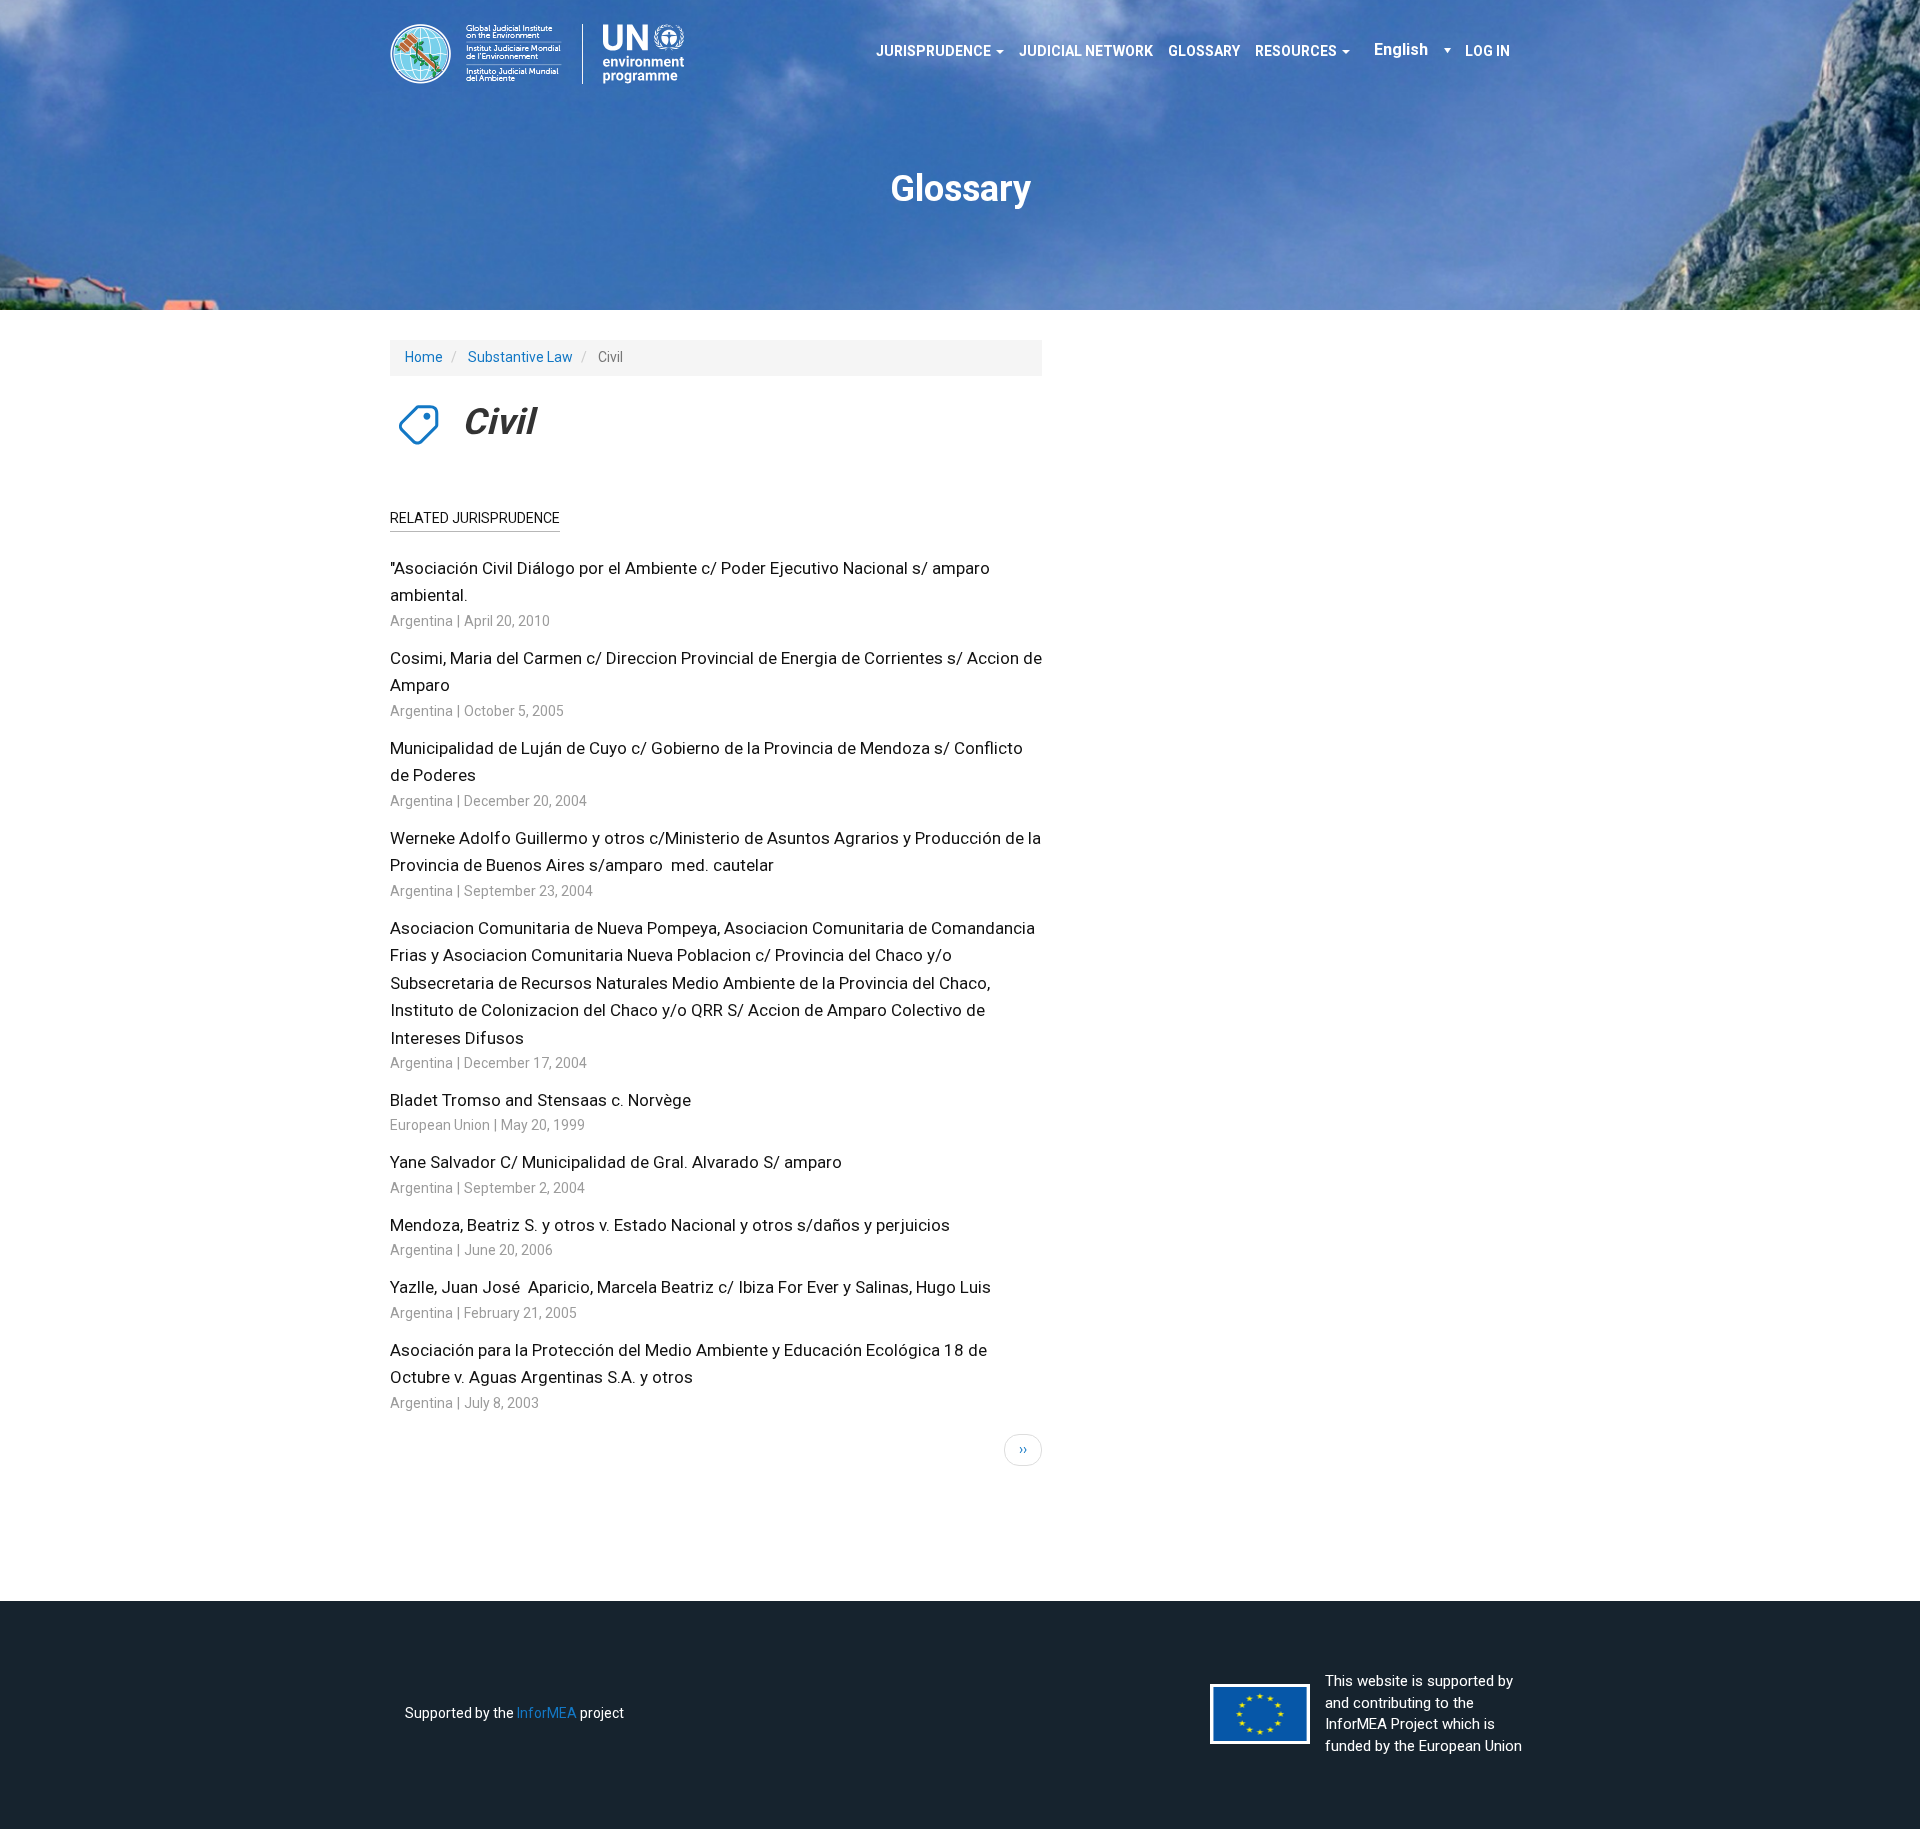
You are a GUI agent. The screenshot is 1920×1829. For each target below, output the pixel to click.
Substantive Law (520, 357)
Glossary (1204, 51)
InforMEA (547, 1713)
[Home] (544, 54)
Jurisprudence (935, 51)
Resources (1297, 51)
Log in (1487, 51)
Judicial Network (1086, 51)
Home (424, 357)
